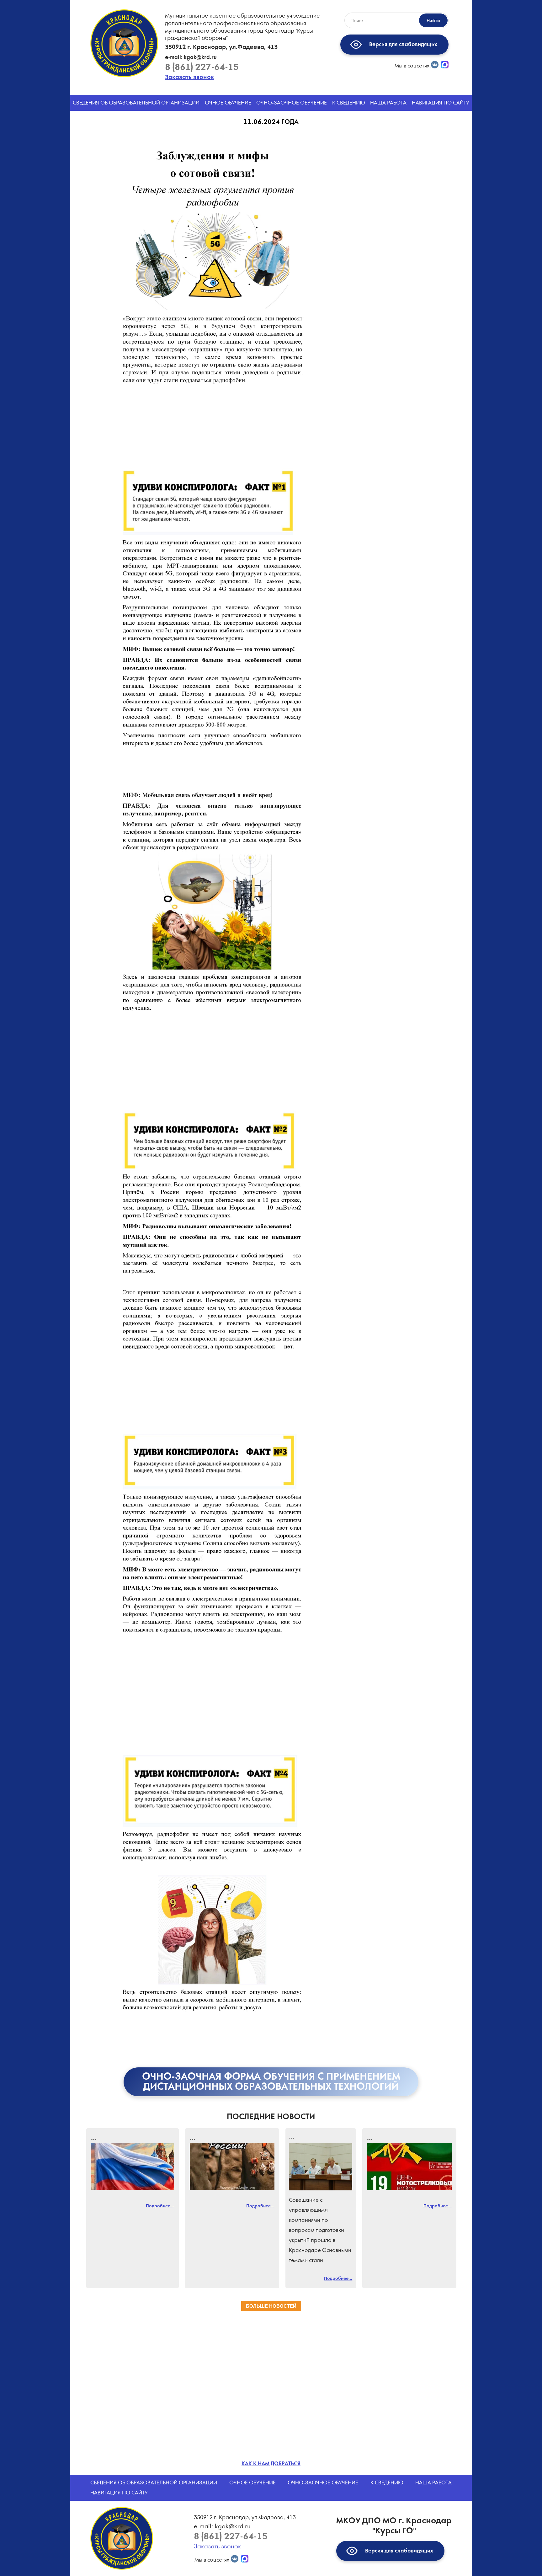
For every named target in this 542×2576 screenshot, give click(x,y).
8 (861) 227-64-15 (202, 67)
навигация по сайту (441, 103)
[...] (133, 2167)
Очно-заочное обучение (292, 103)
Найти (433, 20)
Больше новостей (271, 2306)
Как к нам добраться (271, 2464)
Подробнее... (160, 2206)
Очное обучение (228, 103)
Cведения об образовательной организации (136, 103)
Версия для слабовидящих (402, 45)
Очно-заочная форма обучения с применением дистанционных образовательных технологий (271, 2082)
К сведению (349, 103)
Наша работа (388, 103)
